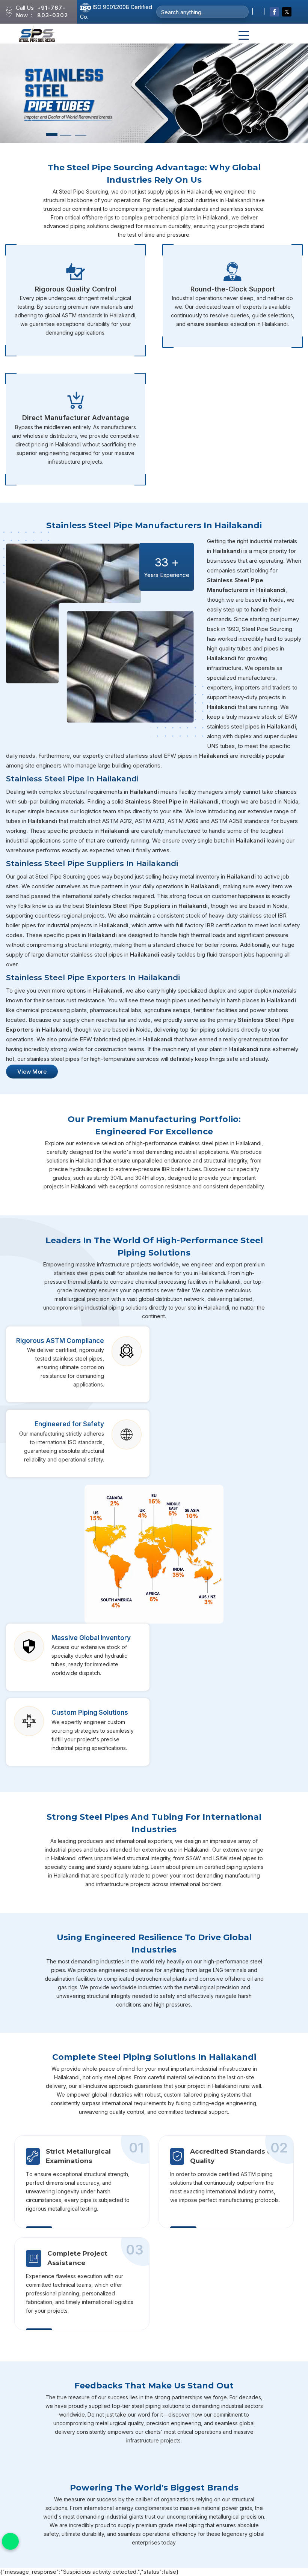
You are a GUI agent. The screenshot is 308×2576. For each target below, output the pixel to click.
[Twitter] (287, 12)
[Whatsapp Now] (10, 2541)
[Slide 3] (81, 135)
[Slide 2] (66, 135)
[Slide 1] (52, 134)
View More (32, 1072)
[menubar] (244, 36)
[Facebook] (274, 12)
